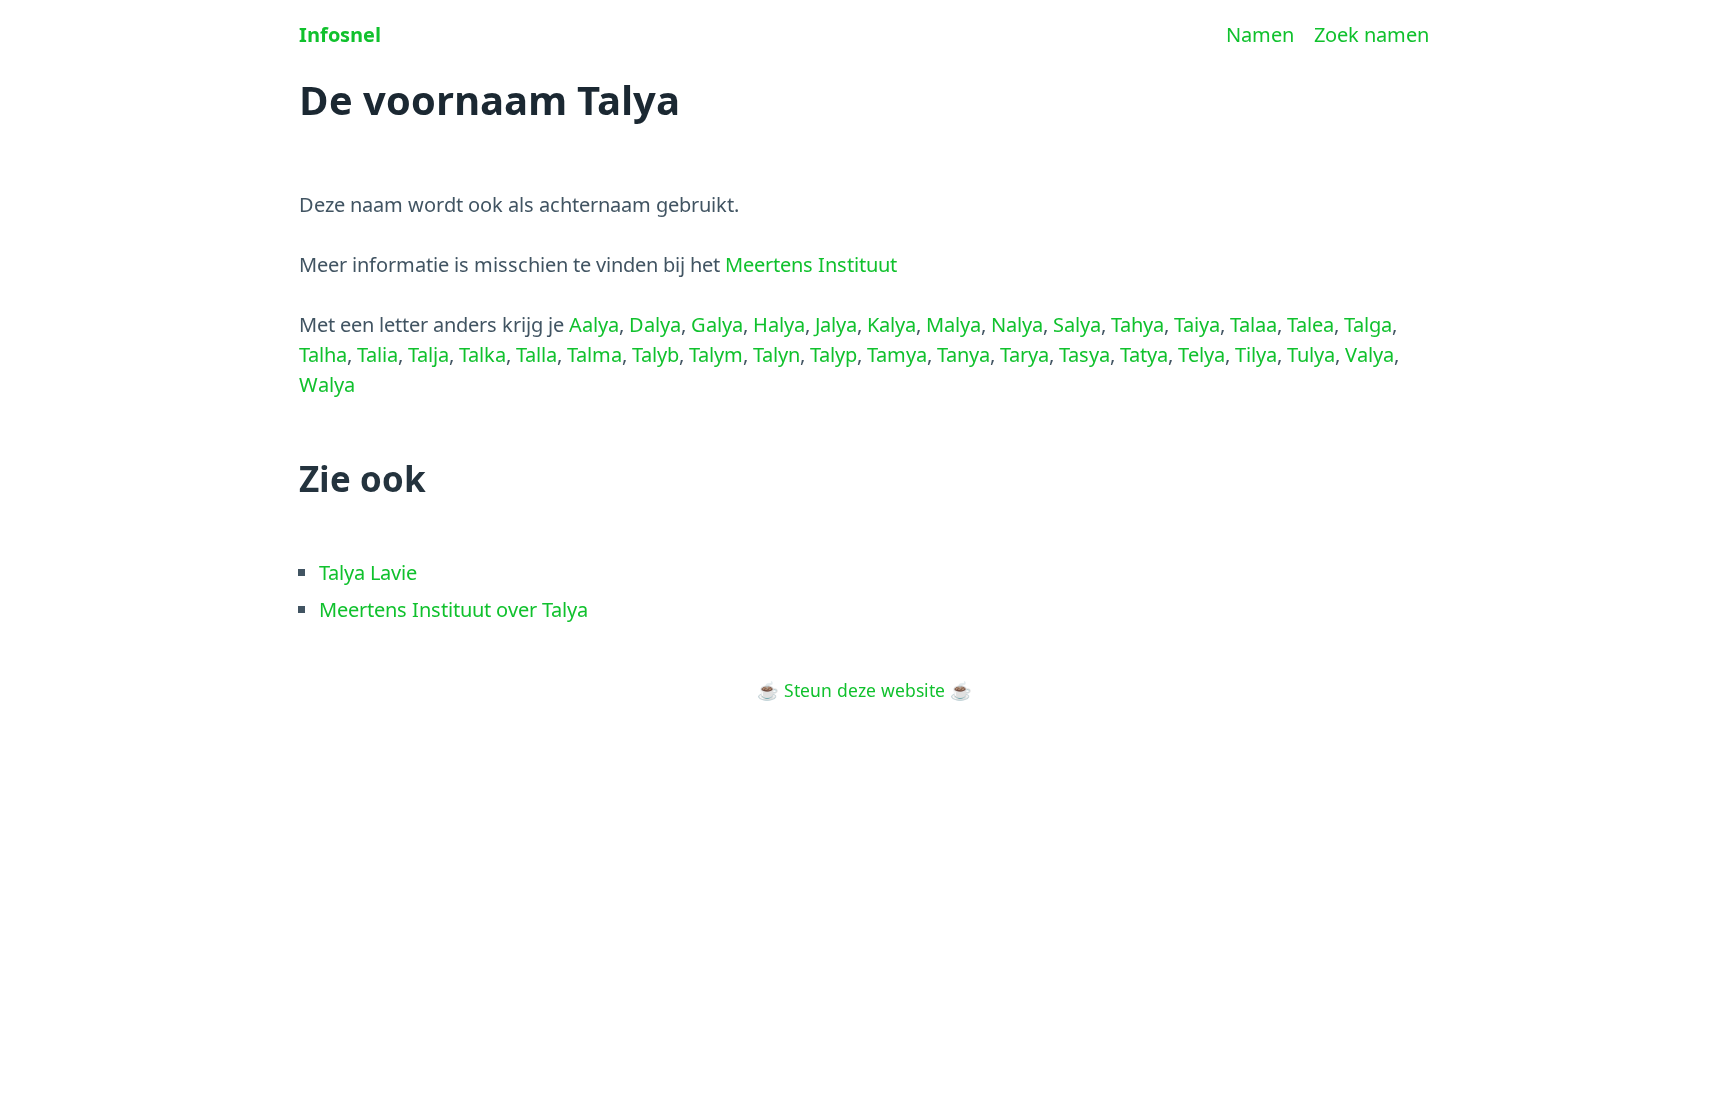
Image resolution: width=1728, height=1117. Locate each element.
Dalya (655, 324)
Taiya (1197, 324)
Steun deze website (864, 690)
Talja (428, 354)
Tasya (1084, 354)
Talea (1310, 324)
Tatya (1144, 354)
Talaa (1253, 324)
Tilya (1256, 354)
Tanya (963, 354)
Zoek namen (1371, 34)
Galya (717, 324)
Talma (594, 354)
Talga (1368, 324)
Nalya (1017, 324)
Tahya (1137, 324)
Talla (536, 354)
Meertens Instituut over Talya (453, 609)
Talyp (833, 354)
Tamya (897, 354)
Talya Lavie (368, 572)
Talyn (776, 354)
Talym (716, 354)
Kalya (891, 324)
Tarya (1024, 354)
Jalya (836, 324)
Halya (779, 324)
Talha (323, 354)
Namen (1260, 34)
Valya (1369, 354)
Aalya (594, 324)
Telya (1201, 354)
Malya (953, 324)
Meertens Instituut (811, 264)
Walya (327, 384)
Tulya (1311, 354)
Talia (377, 354)
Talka (482, 354)
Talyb (655, 354)
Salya (1077, 324)
